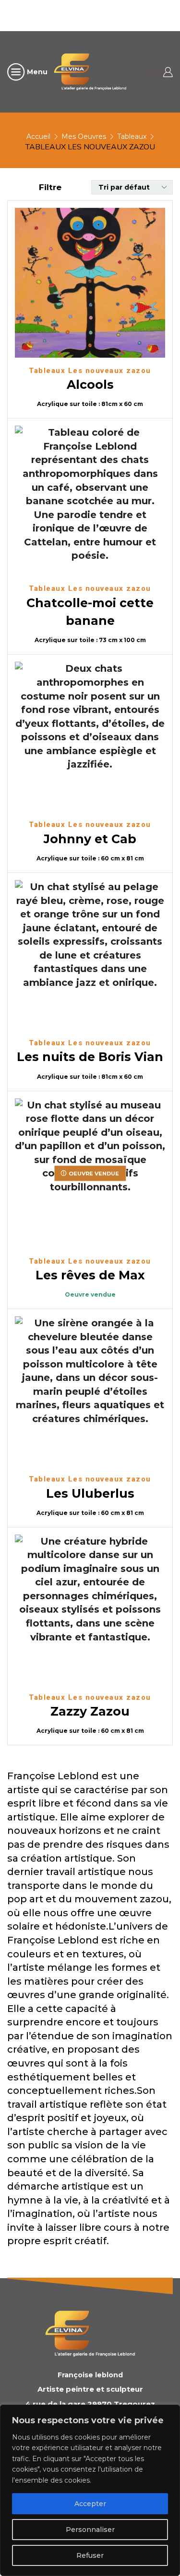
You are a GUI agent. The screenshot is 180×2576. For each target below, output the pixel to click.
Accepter (90, 2504)
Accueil (38, 136)
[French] (100, 14)
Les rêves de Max (90, 1275)
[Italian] (125, 14)
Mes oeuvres (84, 136)
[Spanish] (150, 14)
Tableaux (132, 136)
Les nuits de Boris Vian (90, 1057)
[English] (88, 14)
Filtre (50, 187)
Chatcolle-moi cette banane (90, 612)
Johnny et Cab (90, 839)
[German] (113, 14)
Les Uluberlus (90, 1493)
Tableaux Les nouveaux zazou (90, 371)
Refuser (90, 2555)
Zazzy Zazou (90, 1711)
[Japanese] (138, 14)
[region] (90, 2490)
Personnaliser (90, 2530)
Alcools (90, 384)
